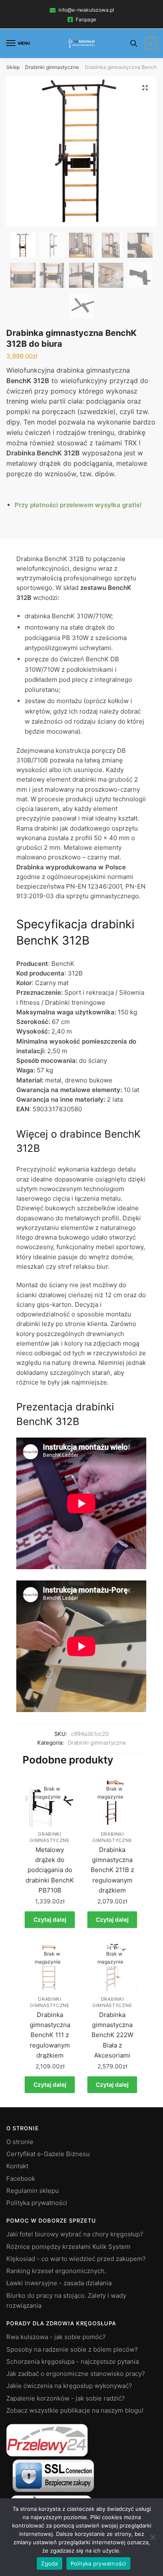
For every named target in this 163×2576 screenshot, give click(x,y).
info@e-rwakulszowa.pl (86, 10)
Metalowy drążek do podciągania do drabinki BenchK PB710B (50, 1870)
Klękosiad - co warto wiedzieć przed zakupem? (76, 2259)
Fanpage (86, 19)
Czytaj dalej (50, 1919)
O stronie (20, 2142)
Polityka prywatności (37, 2203)
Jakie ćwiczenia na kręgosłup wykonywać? (69, 2386)
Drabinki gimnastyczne (52, 67)
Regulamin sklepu (33, 2191)
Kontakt (17, 2166)
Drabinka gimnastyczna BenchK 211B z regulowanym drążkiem (112, 1870)
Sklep (13, 67)
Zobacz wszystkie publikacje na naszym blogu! (75, 2410)
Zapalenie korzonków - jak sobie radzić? (66, 2398)
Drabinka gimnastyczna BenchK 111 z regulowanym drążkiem (50, 2035)
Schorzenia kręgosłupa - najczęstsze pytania (73, 2361)
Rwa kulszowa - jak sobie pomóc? (56, 2337)
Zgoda (49, 2563)
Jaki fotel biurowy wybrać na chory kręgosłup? (75, 2234)
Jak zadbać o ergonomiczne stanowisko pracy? (76, 2374)
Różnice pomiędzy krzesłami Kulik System (68, 2247)
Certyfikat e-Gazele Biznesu (48, 2154)
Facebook (21, 2178)
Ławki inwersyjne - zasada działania (59, 2283)
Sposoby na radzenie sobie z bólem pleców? (72, 2349)
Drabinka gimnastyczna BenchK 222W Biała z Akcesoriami (112, 2035)
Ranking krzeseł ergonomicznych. (56, 2271)
